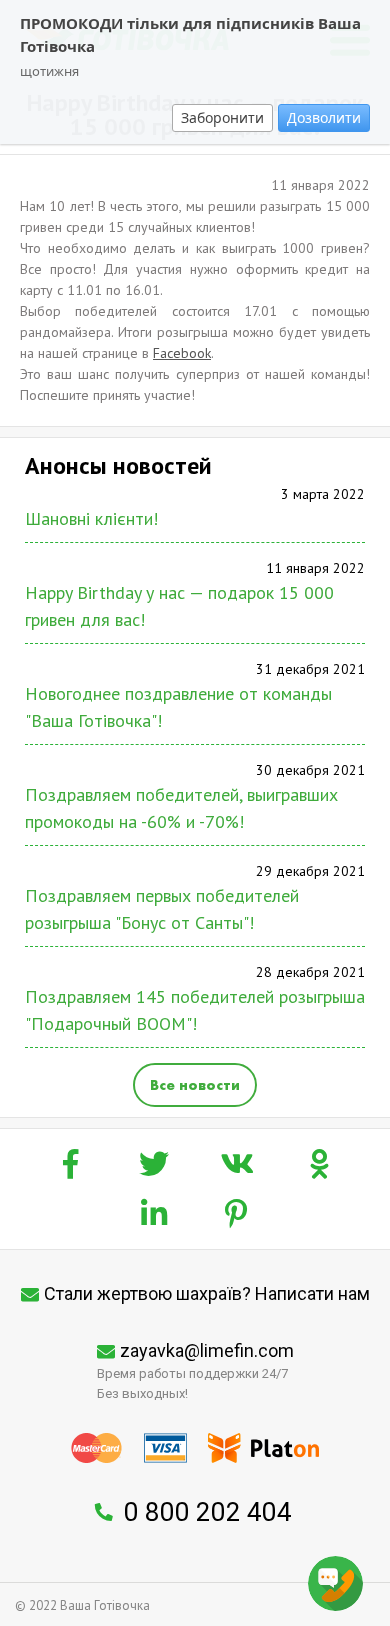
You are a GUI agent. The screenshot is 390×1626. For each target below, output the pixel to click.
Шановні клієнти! (91, 518)
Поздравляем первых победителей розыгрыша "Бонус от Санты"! (162, 909)
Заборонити (222, 117)
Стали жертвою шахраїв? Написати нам (207, 1293)
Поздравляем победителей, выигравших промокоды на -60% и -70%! (181, 808)
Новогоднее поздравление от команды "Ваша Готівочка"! (178, 707)
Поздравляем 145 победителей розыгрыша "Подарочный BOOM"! (195, 1010)
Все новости (195, 1085)
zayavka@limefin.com (207, 1350)
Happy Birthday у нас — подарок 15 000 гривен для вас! (179, 606)
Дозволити (324, 117)
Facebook (182, 353)
